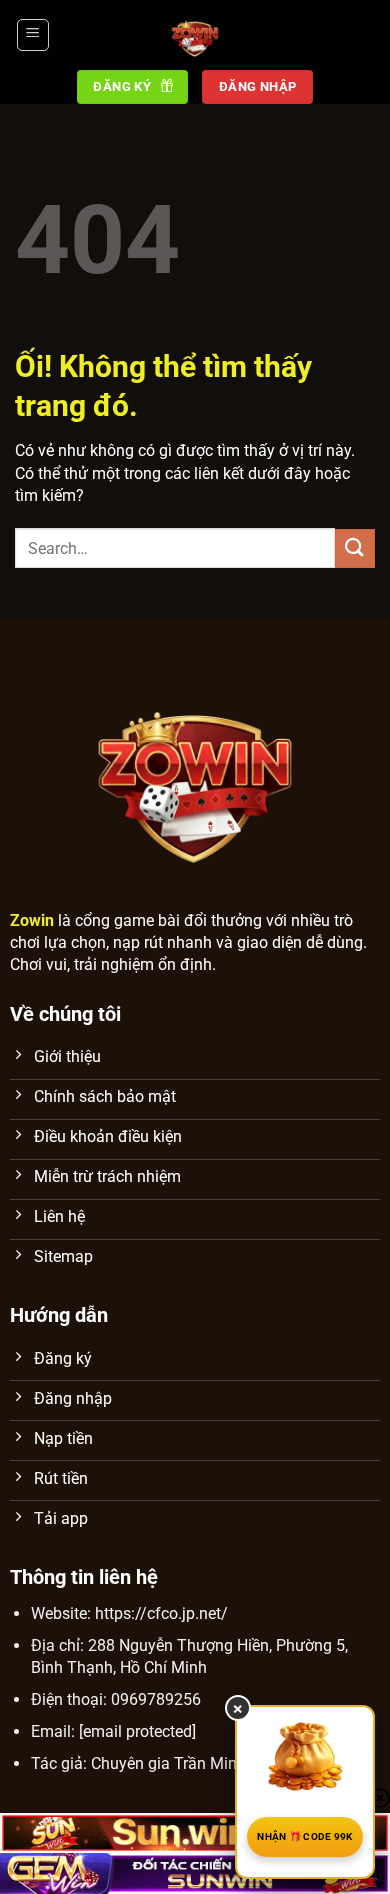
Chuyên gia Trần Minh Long (188, 1763)
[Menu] (33, 35)
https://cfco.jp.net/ (161, 1613)
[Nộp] (355, 548)
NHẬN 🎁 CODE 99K (305, 1836)
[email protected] (137, 1731)
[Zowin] (195, 35)
